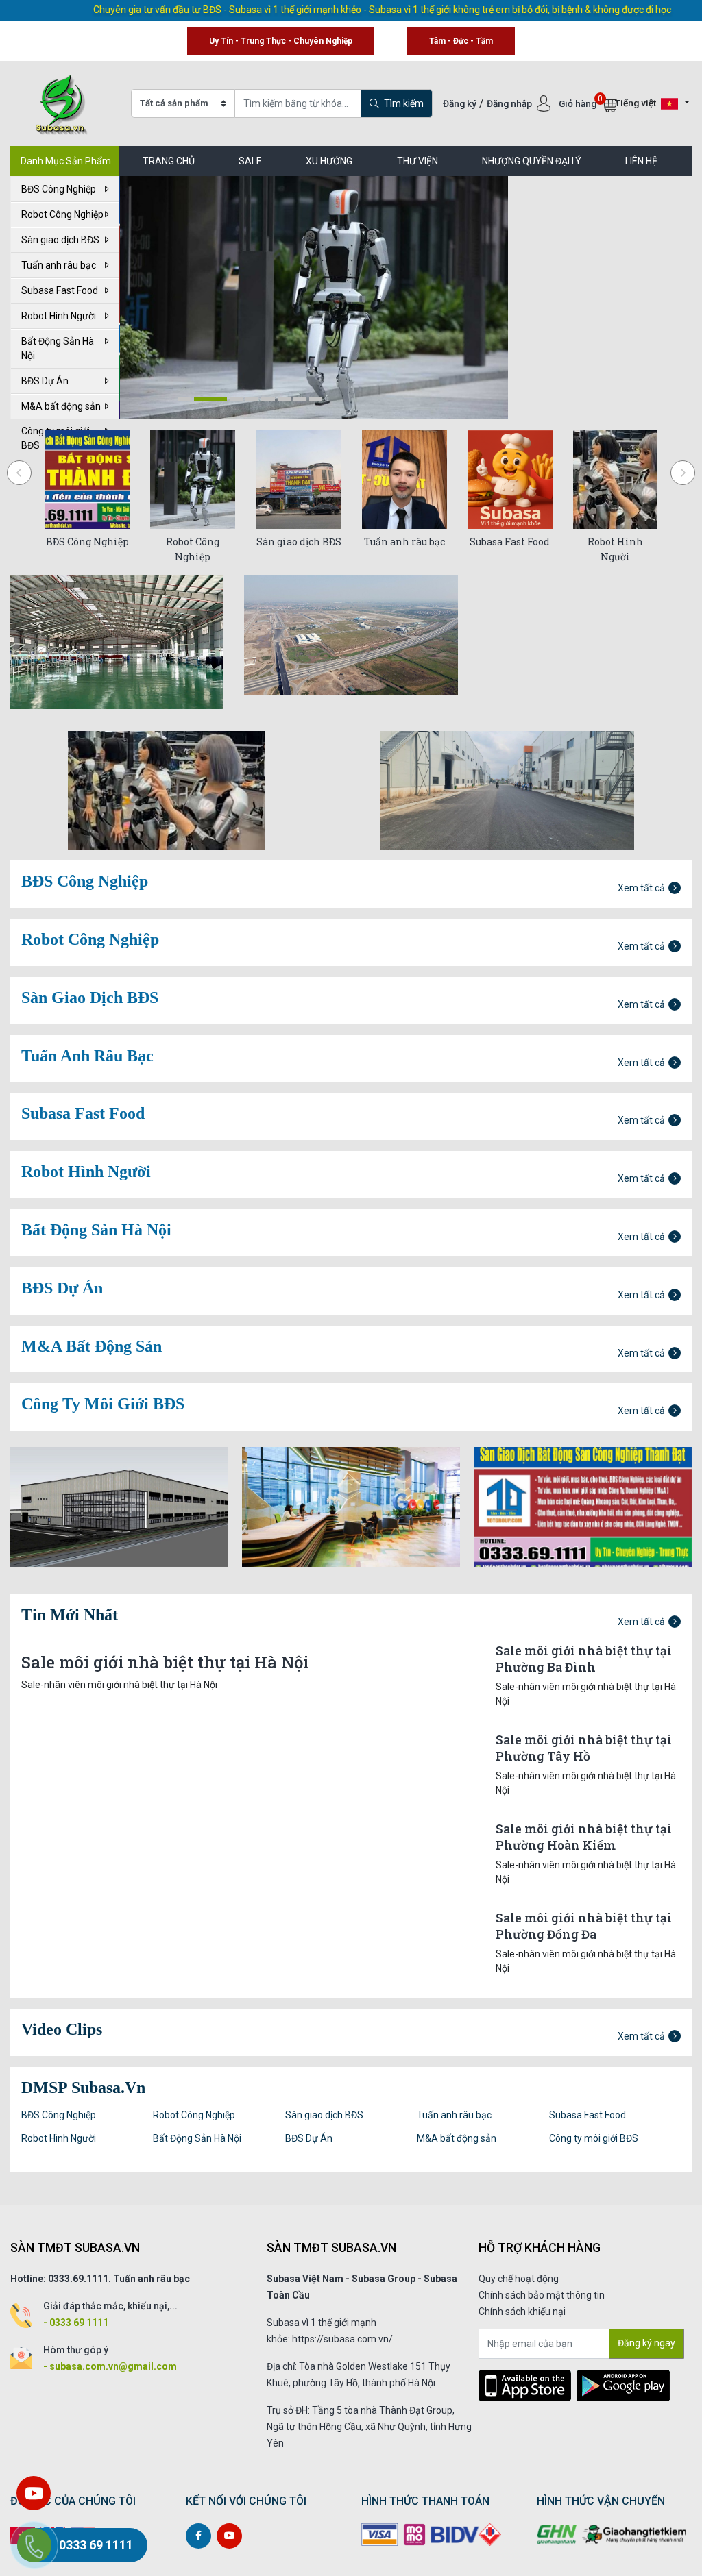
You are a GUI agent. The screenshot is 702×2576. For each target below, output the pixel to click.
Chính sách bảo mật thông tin (542, 2295)
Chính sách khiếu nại (522, 2312)
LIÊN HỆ (641, 161)
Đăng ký (460, 103)
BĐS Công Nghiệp (59, 189)
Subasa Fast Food (60, 290)
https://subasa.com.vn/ (342, 2339)
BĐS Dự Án (45, 381)
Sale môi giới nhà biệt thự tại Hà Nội (165, 1662)
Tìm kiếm (403, 103)
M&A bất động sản (61, 406)
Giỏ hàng (579, 103)
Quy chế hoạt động (519, 2279)
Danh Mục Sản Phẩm (66, 161)
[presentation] (19, 473)
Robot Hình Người (59, 316)
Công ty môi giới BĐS (594, 2138)
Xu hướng (329, 161)
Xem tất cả (641, 888)
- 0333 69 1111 (76, 2323)
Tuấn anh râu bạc (59, 265)
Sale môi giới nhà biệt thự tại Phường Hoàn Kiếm (584, 1837)
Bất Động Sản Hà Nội (58, 348)
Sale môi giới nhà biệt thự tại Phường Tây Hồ (584, 1748)
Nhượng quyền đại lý (532, 161)
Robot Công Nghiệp (62, 214)
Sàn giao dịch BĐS (60, 240)
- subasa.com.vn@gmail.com (110, 2366)
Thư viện (417, 161)
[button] (185, 399)
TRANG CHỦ (169, 161)
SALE (250, 161)
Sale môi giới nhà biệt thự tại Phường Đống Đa (584, 1926)
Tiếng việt (637, 103)
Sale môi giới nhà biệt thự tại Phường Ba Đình (584, 1659)
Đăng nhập (510, 103)
